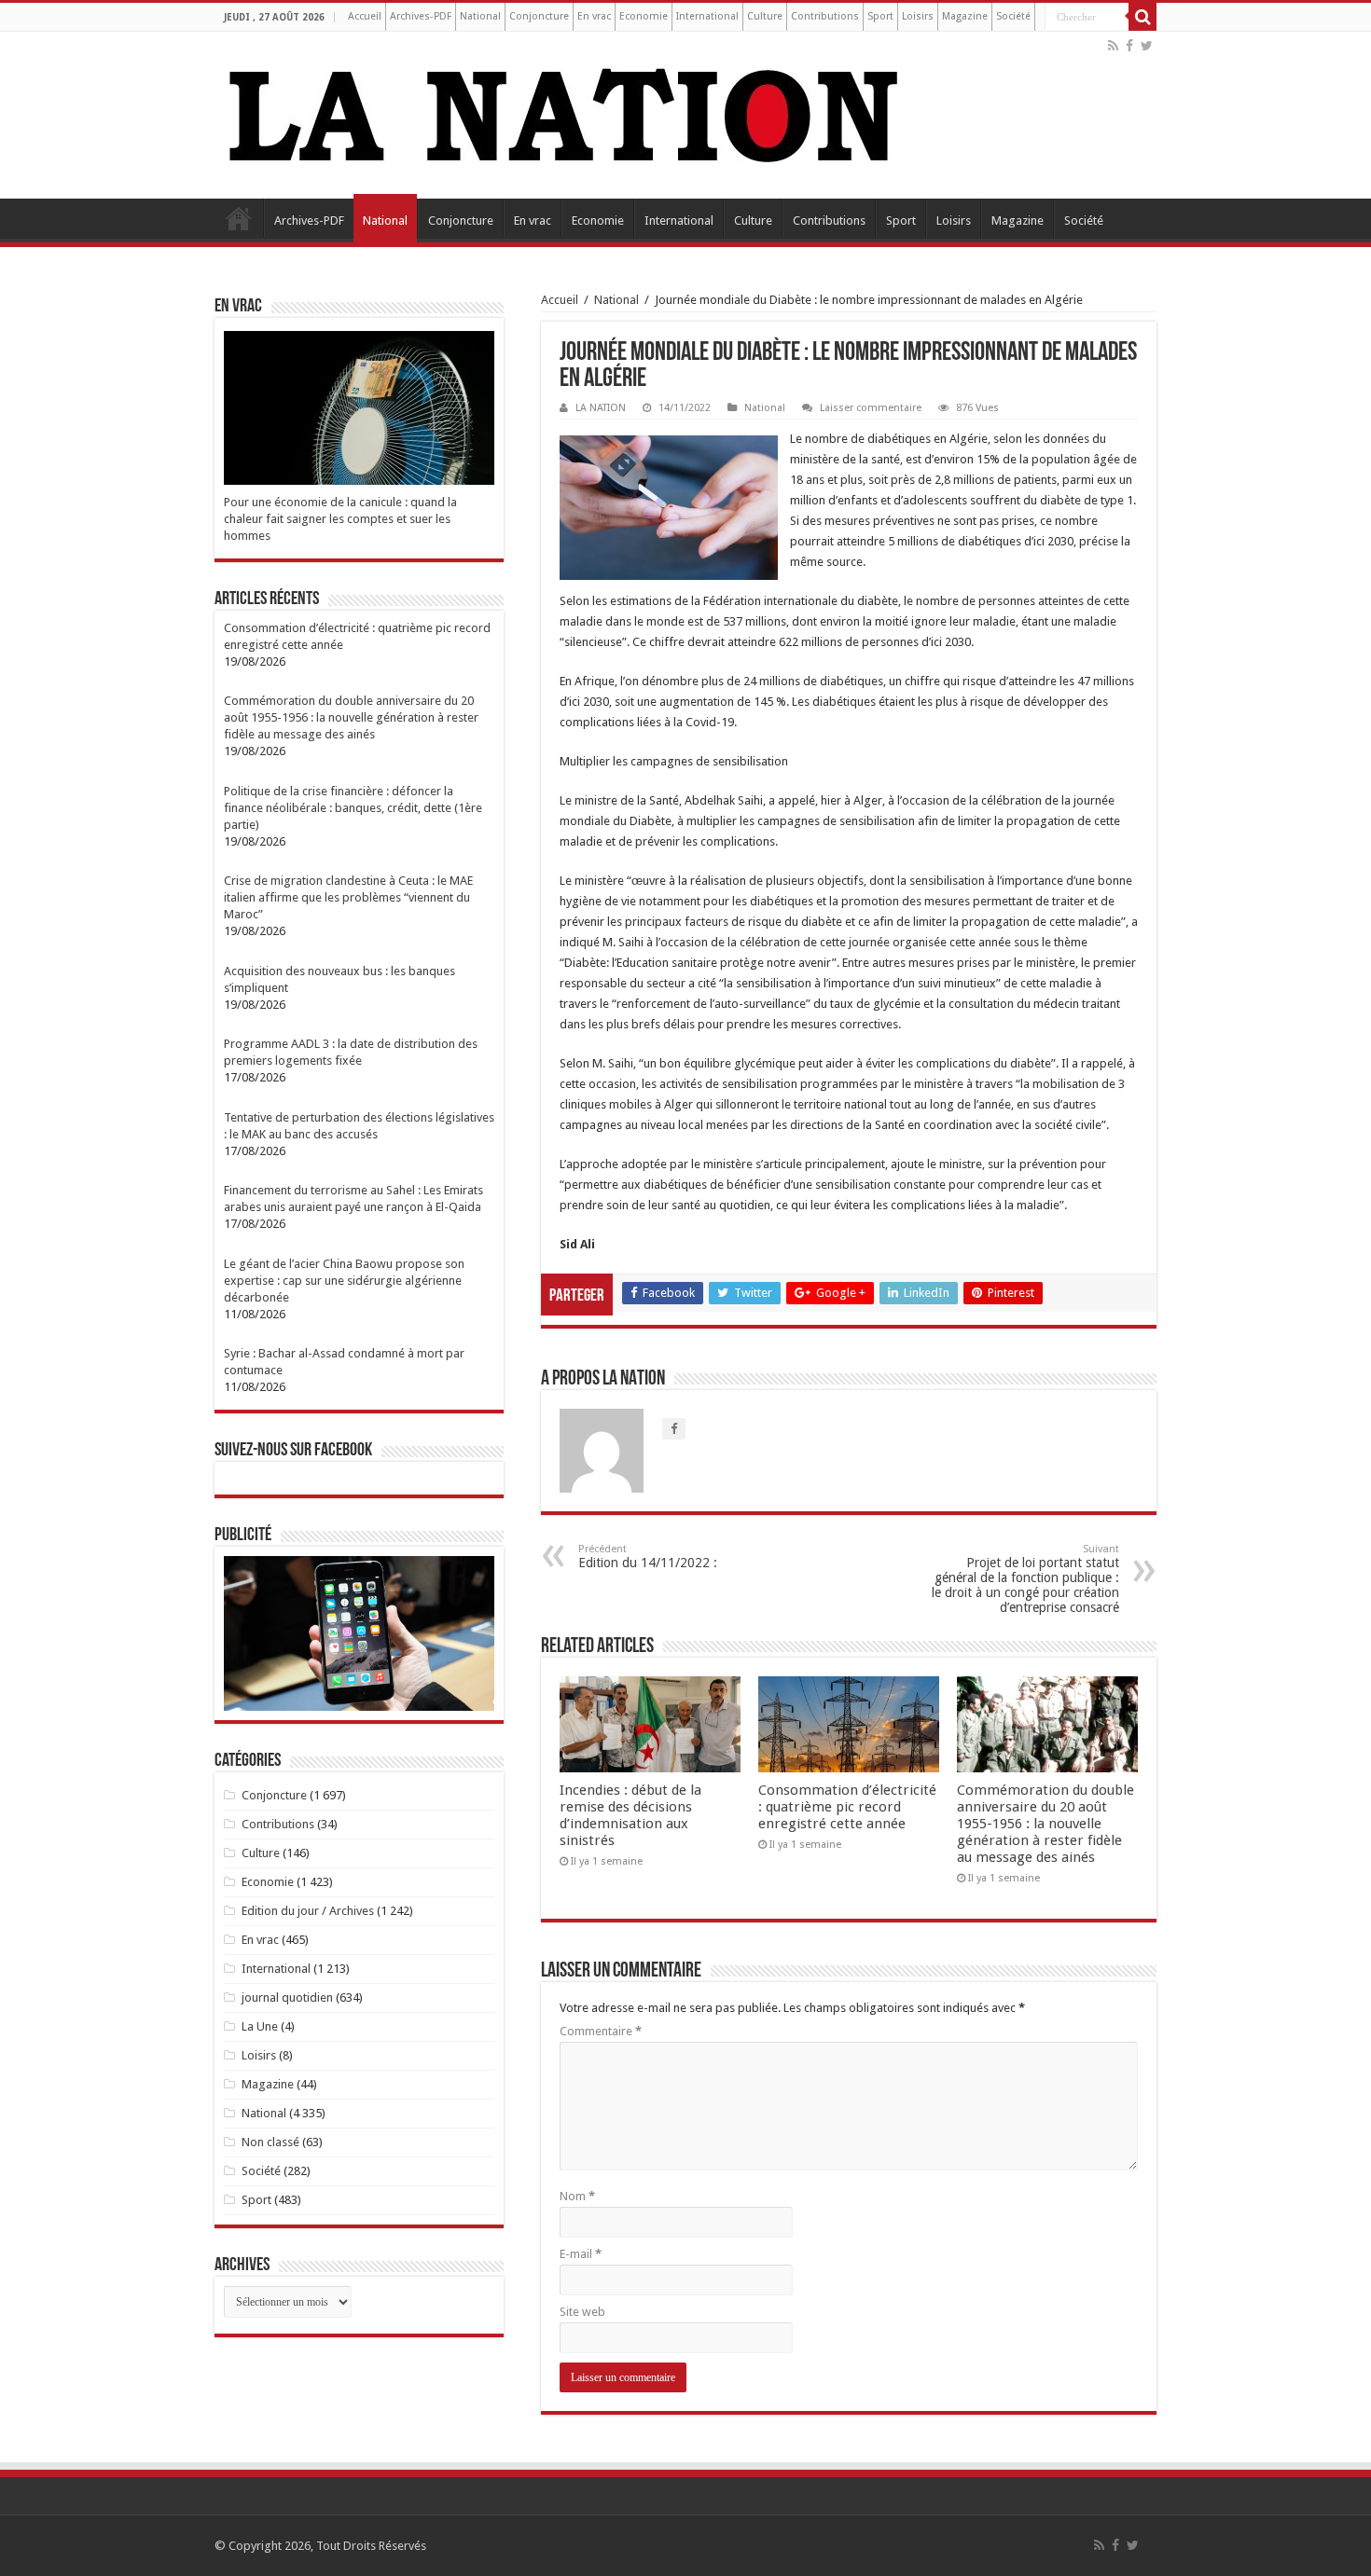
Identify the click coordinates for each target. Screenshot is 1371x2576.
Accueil (365, 16)
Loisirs (918, 16)
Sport (880, 16)
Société (1013, 16)
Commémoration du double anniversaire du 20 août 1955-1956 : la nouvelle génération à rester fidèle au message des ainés (1046, 1824)
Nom (577, 2196)
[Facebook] (1129, 46)
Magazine (965, 16)
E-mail (581, 2254)
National (480, 16)
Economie (644, 16)
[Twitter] (1147, 46)
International (707, 16)
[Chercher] (1142, 17)
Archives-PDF (421, 16)
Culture (765, 16)
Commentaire (601, 2031)
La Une (260, 2026)
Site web (582, 2312)
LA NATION (601, 408)
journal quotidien (287, 1997)
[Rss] (1113, 46)
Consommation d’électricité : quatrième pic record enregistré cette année (847, 1807)
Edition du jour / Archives (308, 1911)
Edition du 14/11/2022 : (648, 1557)
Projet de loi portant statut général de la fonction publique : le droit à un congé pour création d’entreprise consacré (1025, 1579)
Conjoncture (539, 16)
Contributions (825, 16)
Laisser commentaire (871, 408)
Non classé (270, 2142)
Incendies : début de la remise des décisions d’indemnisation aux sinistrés (630, 1815)
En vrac (594, 16)
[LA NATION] (564, 112)
